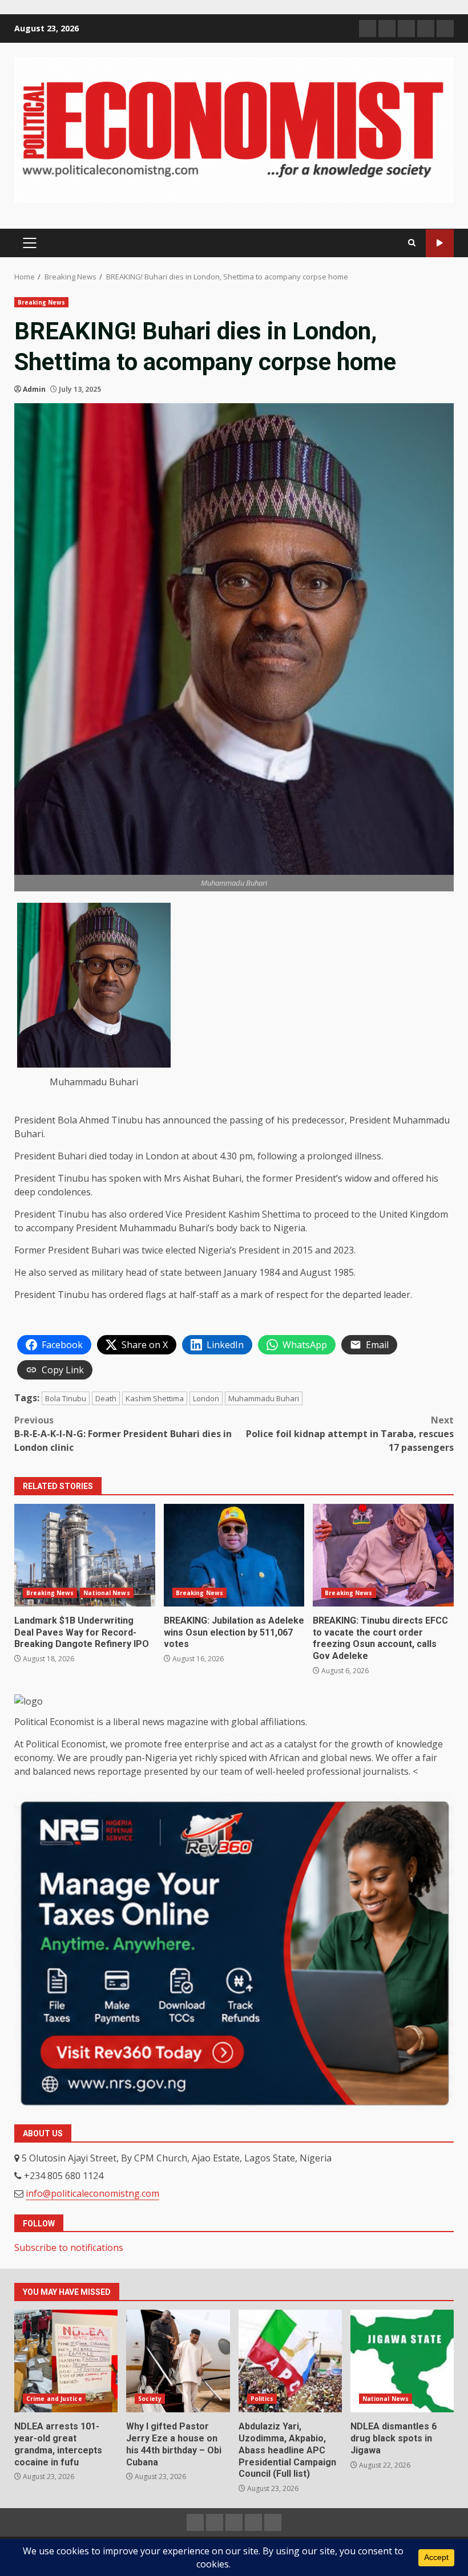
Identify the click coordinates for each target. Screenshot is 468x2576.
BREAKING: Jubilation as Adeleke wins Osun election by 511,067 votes (234, 1555)
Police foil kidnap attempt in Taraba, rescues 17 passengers (350, 1434)
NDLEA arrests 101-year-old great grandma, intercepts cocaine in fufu (66, 2361)
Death (106, 1398)
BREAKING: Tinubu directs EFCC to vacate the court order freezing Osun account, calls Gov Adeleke (383, 1555)
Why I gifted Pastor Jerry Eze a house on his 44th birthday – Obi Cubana (178, 2361)
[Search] (412, 243)
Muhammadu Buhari (264, 1398)
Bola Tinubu (66, 1398)
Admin (34, 389)
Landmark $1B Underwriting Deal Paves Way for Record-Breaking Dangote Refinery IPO (85, 1555)
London (206, 1398)
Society (150, 2399)
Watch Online (440, 243)
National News (106, 1593)
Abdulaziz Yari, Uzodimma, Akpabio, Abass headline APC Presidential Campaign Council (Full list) (290, 2361)
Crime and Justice (54, 2399)
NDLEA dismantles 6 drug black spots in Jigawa (402, 2361)
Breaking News (41, 302)
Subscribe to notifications (69, 2248)
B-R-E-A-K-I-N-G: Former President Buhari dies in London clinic (123, 1434)
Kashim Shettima (155, 1398)
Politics (262, 2399)
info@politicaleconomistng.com (92, 2193)
